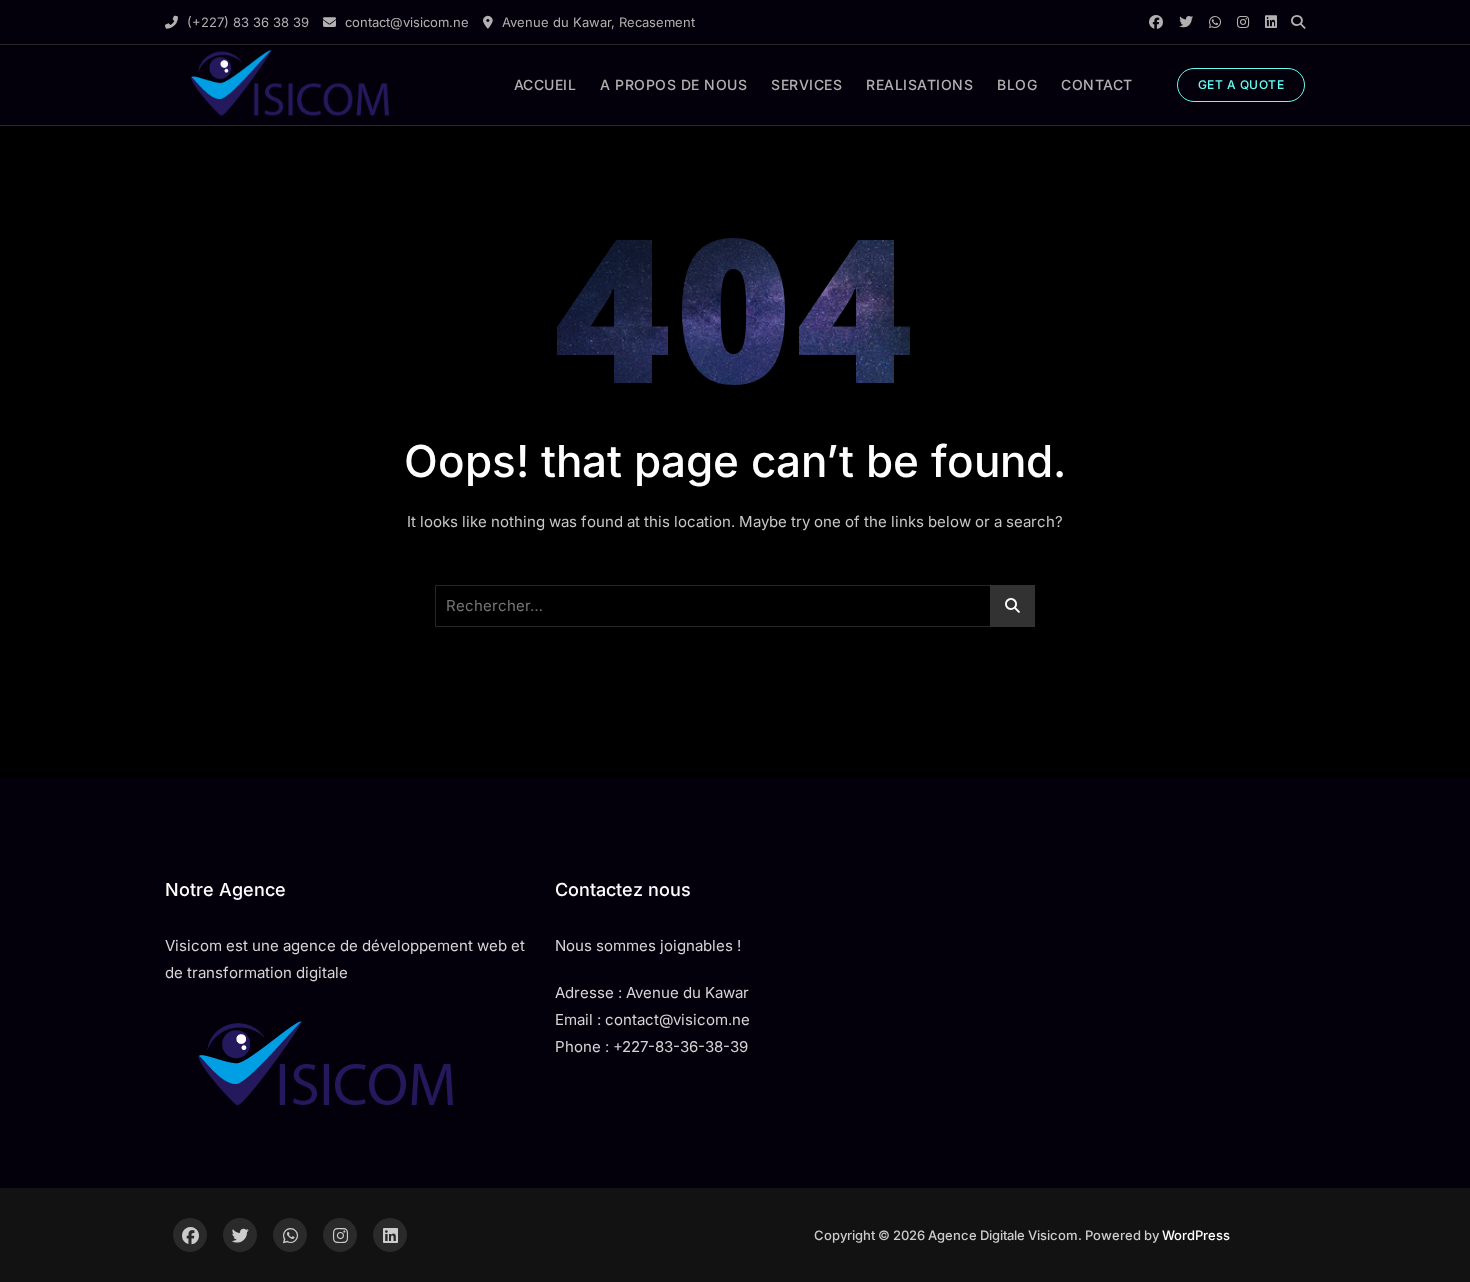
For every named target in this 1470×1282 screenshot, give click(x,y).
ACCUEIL (545, 84)
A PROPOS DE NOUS (673, 84)
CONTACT (1097, 84)
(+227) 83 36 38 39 (246, 22)
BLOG (1017, 84)
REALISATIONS (919, 84)
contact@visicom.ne (405, 22)
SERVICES (806, 84)
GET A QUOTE (1241, 84)
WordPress (1196, 1235)
